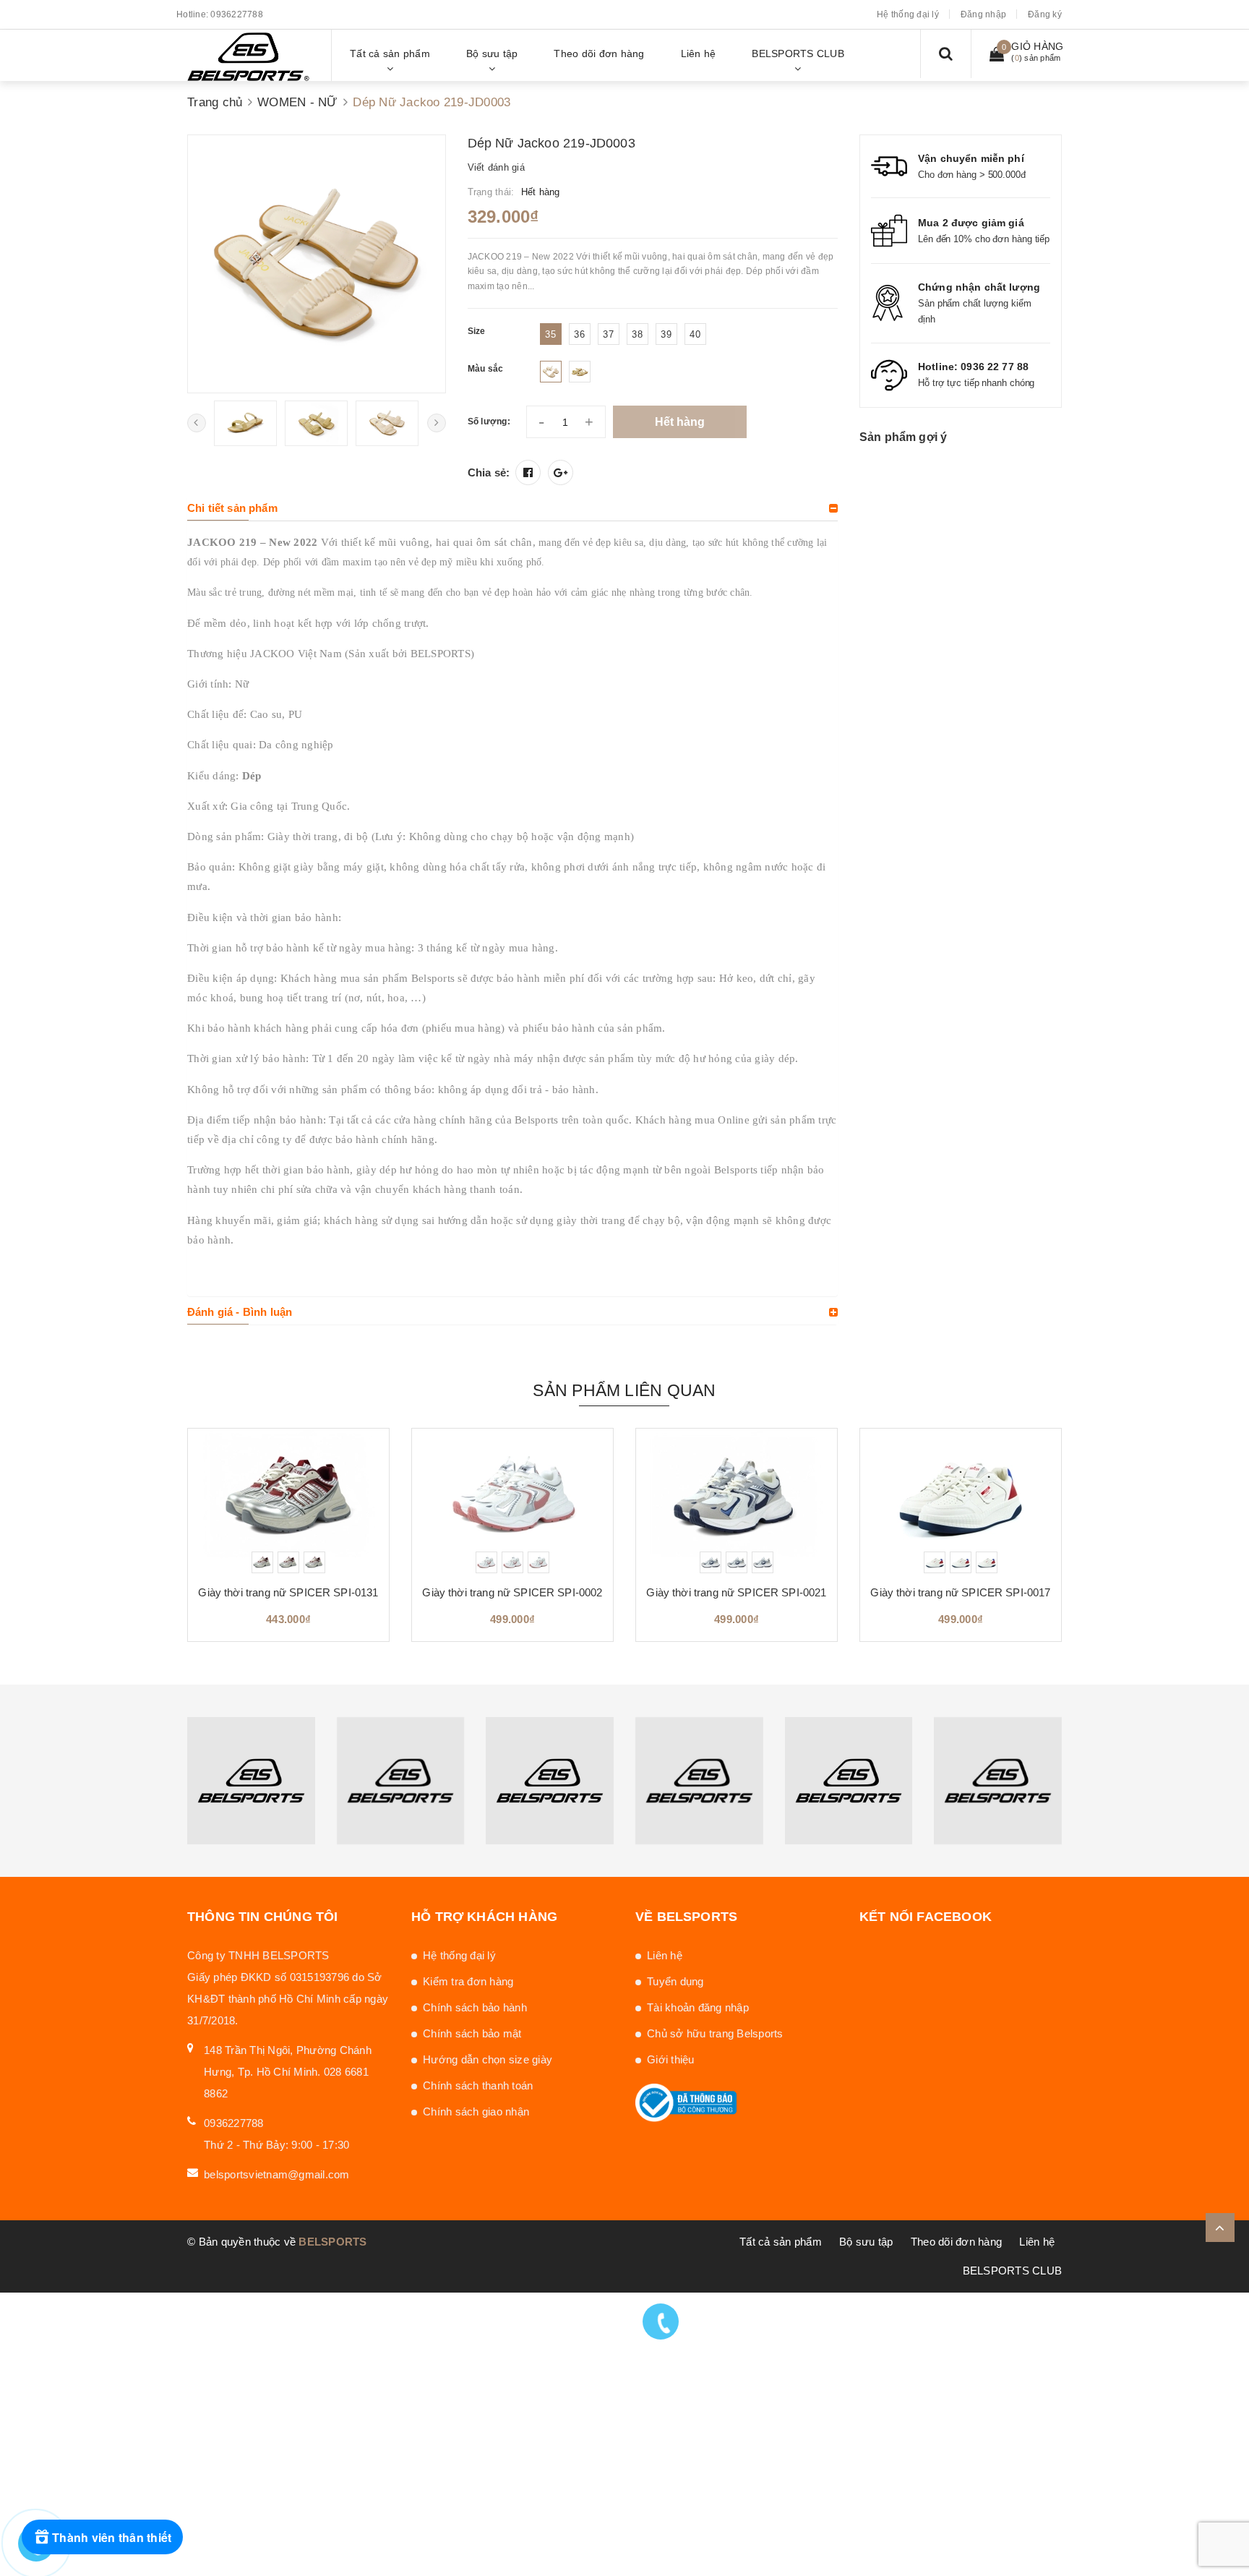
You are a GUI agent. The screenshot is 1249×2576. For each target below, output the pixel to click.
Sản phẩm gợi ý (903, 437)
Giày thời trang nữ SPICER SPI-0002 (512, 1592)
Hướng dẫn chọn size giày (488, 2059)
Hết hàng (680, 422)
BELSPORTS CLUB (1013, 2271)
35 (550, 334)
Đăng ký (1045, 14)
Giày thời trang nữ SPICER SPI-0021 (736, 1592)
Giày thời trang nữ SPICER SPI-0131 (288, 1592)
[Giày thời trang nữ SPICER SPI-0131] (288, 1501)
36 (579, 334)
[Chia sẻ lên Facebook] (528, 472)
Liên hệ (665, 1955)
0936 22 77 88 (995, 367)
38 (637, 334)
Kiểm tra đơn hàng (468, 1981)
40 (695, 334)
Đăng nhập (983, 14)
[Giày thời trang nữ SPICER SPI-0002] (512, 1501)
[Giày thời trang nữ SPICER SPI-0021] (737, 1501)
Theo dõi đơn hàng (956, 2242)
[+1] (561, 472)
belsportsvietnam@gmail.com (277, 2174)
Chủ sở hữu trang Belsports (715, 2033)
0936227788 (237, 14)
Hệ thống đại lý (908, 14)
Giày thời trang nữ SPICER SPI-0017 (960, 1592)
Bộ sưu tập (866, 2242)
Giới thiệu (671, 2059)
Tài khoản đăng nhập (698, 2007)
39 (666, 334)
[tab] (512, 508)
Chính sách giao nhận (476, 2111)
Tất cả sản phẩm (781, 2242)
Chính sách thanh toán (478, 2085)
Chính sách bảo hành (475, 2007)
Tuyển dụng (675, 1981)
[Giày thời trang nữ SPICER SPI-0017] (961, 1501)
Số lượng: (489, 422)
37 (608, 334)
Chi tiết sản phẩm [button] (232, 508)
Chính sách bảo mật (472, 2033)
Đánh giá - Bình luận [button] (240, 1312)
